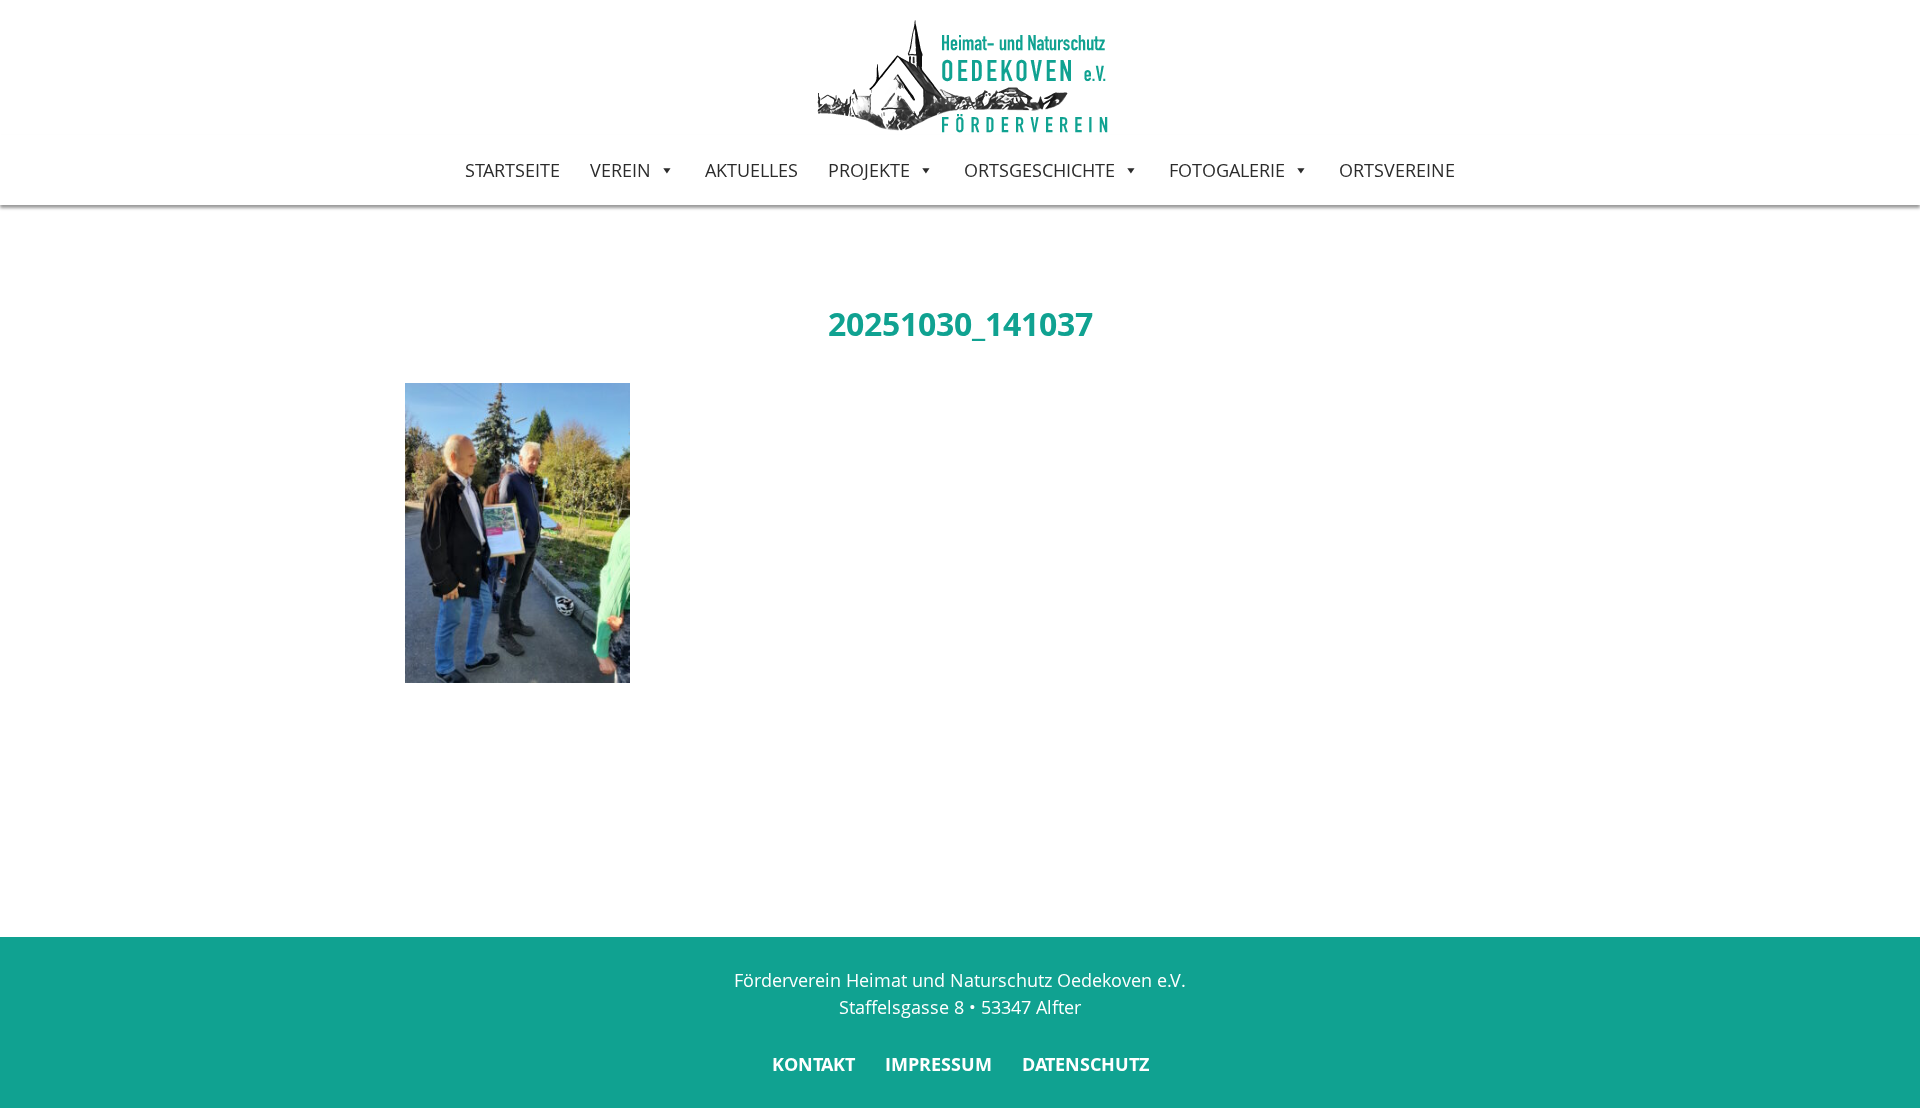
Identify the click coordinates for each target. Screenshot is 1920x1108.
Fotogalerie (1227, 170)
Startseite (512, 170)
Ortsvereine (1397, 170)
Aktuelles (751, 170)
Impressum (938, 1064)
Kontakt (813, 1064)
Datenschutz (1085, 1064)
